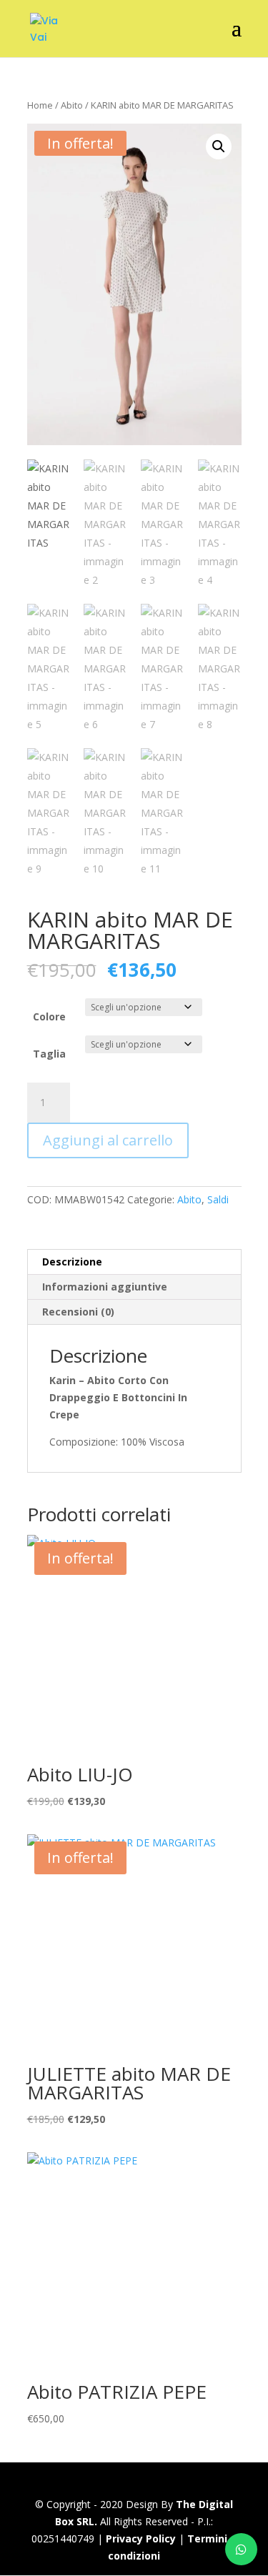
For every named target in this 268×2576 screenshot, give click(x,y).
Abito (72, 105)
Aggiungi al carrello (108, 1140)
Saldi (218, 1199)
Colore (49, 1016)
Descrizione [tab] (72, 1262)
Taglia (49, 1054)
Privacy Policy (141, 2538)
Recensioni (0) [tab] (78, 1312)
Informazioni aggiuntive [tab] (105, 1287)
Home (40, 105)
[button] (219, 146)
